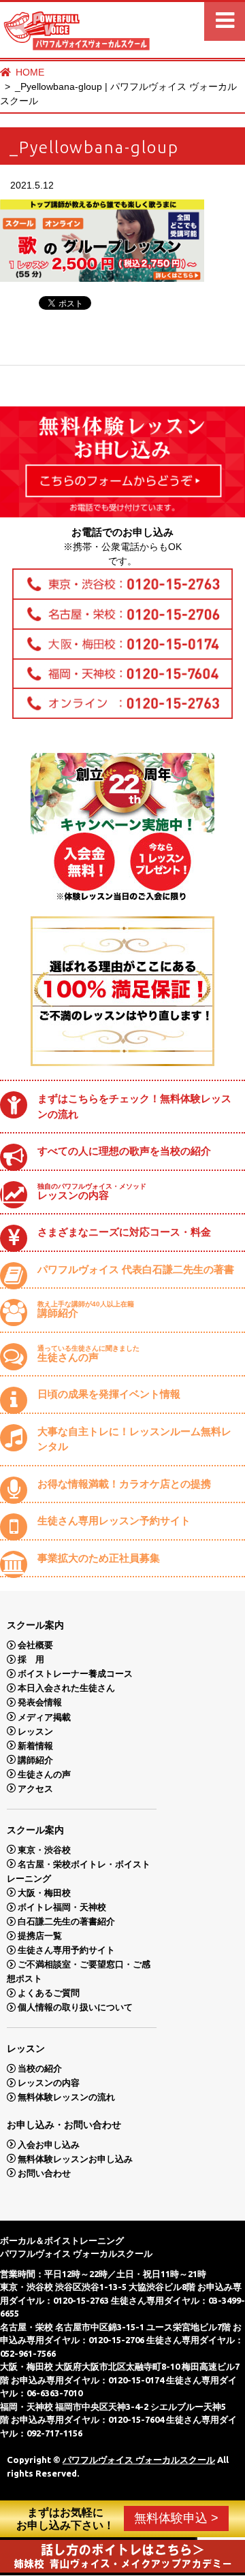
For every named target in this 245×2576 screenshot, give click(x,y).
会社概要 (35, 1645)
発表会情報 (40, 1702)
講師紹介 (86, 1309)
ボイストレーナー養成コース (75, 1674)
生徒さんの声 (88, 1354)
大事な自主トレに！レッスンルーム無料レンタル (134, 1439)
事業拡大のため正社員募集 (99, 1558)
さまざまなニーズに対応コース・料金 (124, 1232)
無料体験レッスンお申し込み (75, 2158)
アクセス (35, 1788)
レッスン (35, 1731)
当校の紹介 (40, 2068)
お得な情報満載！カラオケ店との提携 (124, 1484)
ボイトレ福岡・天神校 (62, 1907)
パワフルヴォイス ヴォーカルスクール (139, 2460)
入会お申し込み (49, 2144)
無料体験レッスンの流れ (66, 2097)
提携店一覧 (40, 1936)
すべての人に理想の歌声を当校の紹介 (124, 1151)
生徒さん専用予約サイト (66, 1950)
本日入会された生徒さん (66, 1688)
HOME (30, 72)
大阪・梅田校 (44, 1892)
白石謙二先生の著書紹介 (66, 1921)
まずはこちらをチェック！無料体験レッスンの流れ (134, 1106)
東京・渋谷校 (44, 1849)
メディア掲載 (44, 1717)
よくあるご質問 (49, 1993)
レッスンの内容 (92, 1192)
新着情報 (35, 1745)
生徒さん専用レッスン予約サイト (114, 1520)
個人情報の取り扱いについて (75, 2007)
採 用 (31, 1659)
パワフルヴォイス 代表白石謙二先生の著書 (136, 1269)
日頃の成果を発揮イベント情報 (109, 1394)
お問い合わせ (44, 2173)
